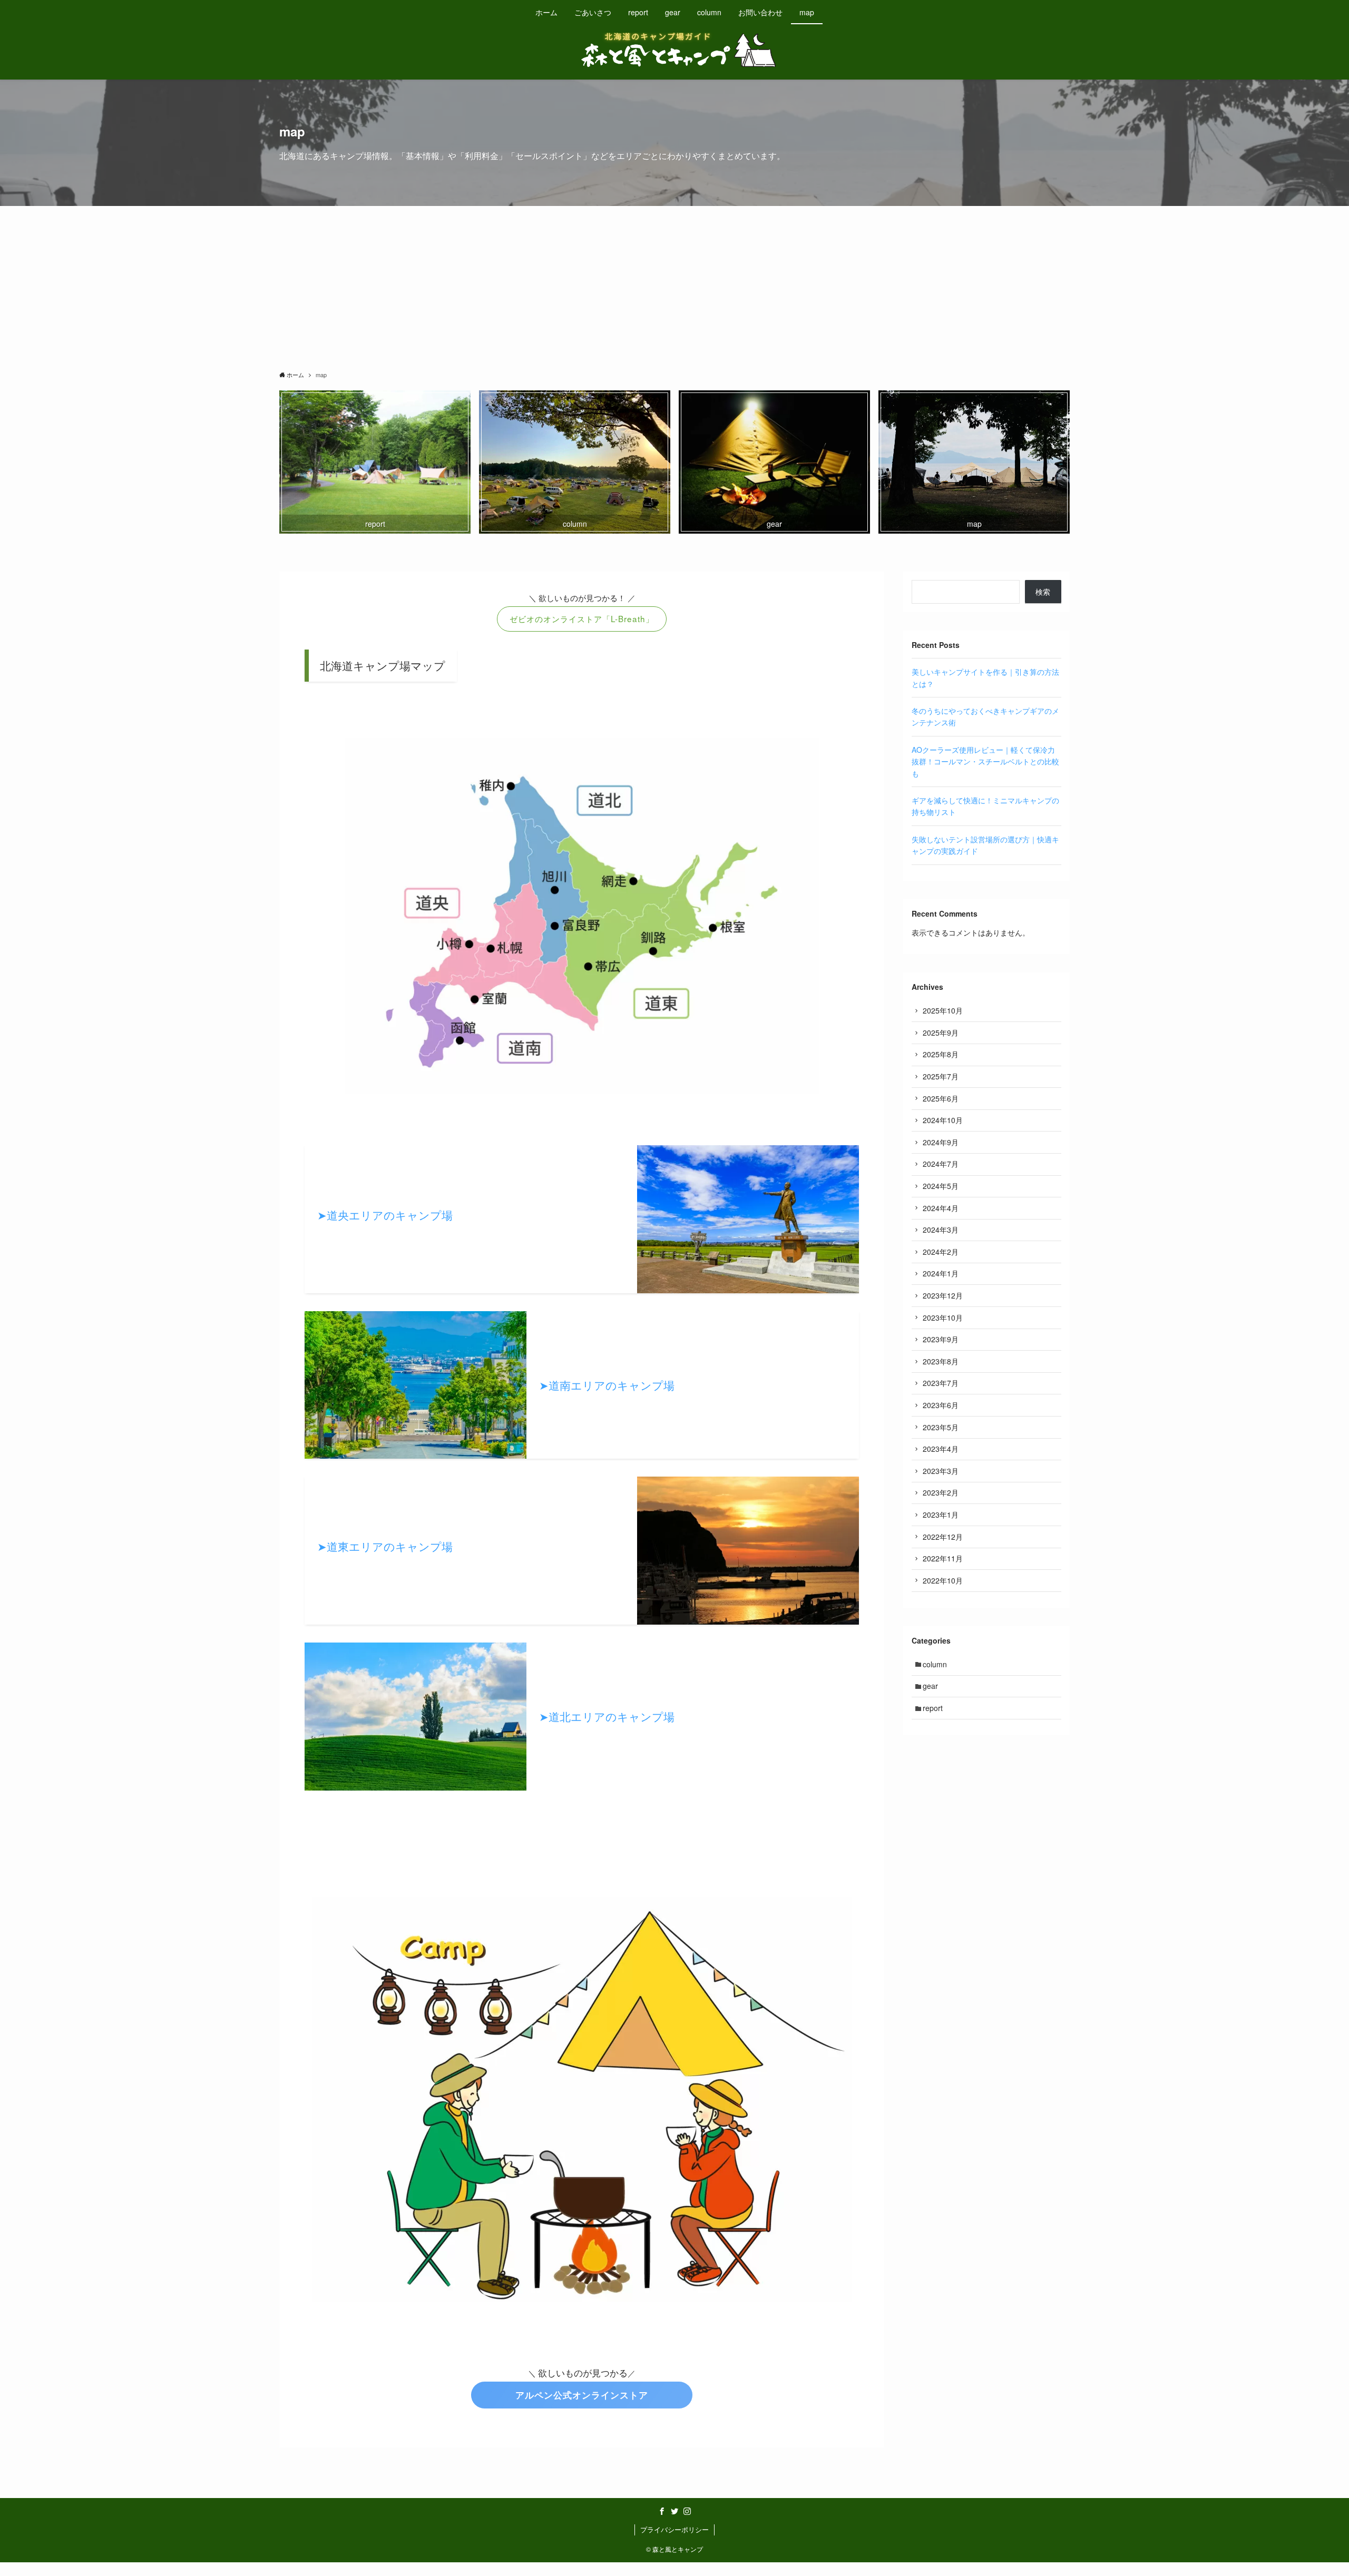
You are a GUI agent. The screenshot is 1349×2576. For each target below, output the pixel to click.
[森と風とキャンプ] (674, 50)
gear (930, 1686)
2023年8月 (941, 1361)
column (935, 1664)
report (933, 1708)
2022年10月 (943, 1580)
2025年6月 (941, 1098)
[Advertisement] (674, 285)
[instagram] (687, 2511)
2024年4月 (941, 1208)
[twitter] (674, 2511)
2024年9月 (941, 1142)
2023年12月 (943, 1295)
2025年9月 (941, 1033)
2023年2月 (941, 1492)
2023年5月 (941, 1427)
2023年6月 (941, 1405)
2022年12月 (943, 1537)
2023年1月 (941, 1515)
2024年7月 (941, 1164)
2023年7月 (941, 1383)
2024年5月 (941, 1186)
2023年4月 (941, 1449)
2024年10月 (943, 1120)
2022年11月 (943, 1558)
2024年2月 (941, 1252)
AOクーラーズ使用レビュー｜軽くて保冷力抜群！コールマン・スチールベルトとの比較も (985, 761)
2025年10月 (943, 1010)
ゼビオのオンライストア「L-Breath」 (582, 618)
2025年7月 (941, 1076)
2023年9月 (941, 1339)
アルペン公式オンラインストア (582, 2395)
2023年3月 (941, 1471)
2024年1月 (941, 1273)
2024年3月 (941, 1230)
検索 (1043, 592)
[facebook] (662, 2511)
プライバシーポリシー (674, 2529)
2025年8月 (941, 1054)
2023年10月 (943, 1318)
